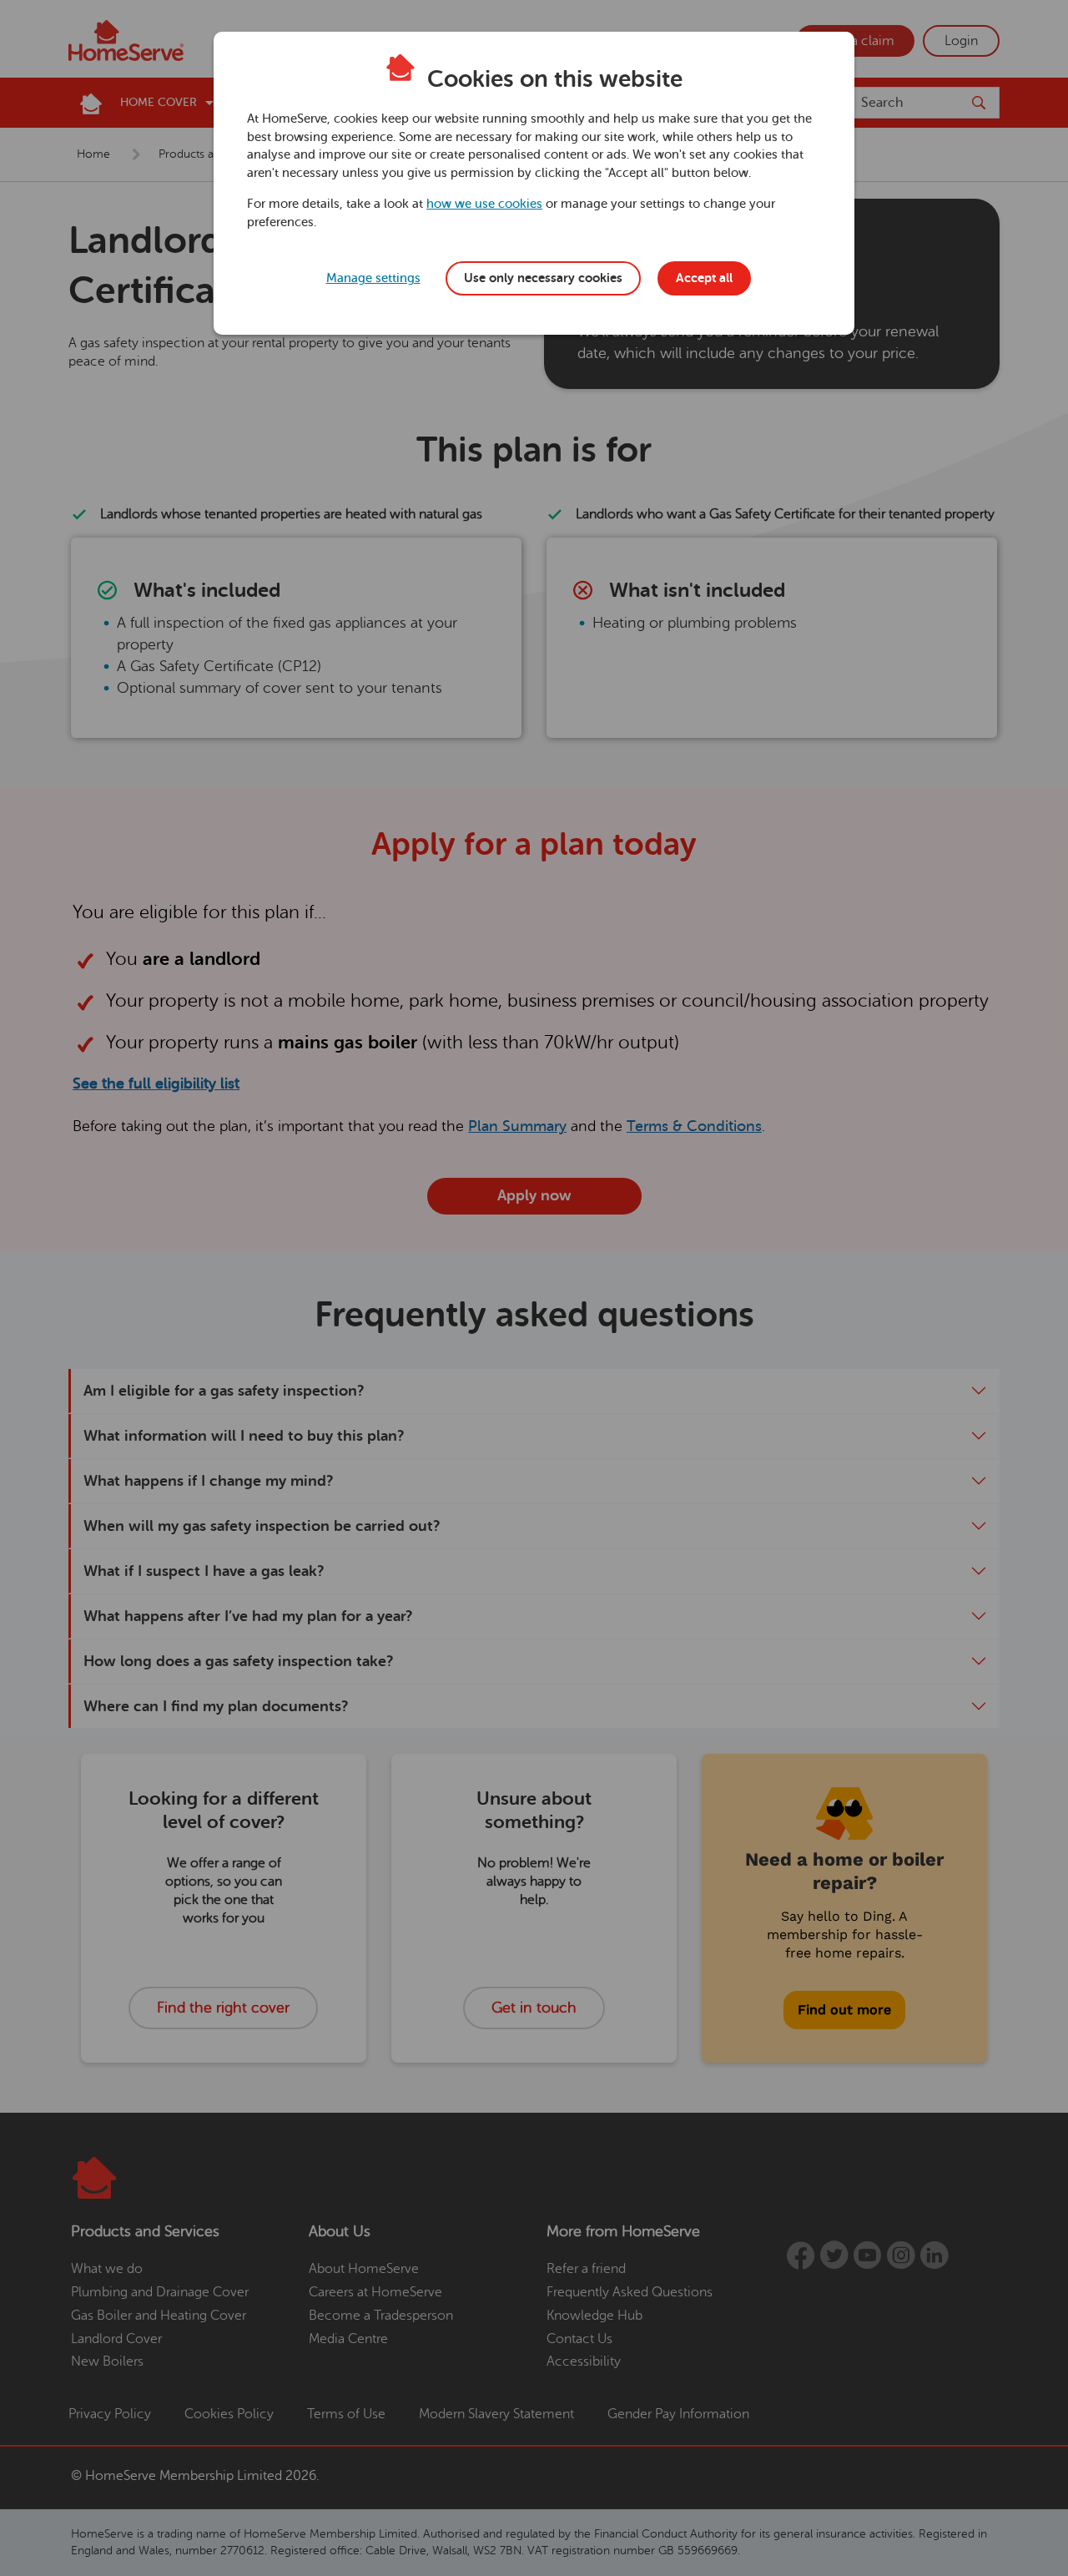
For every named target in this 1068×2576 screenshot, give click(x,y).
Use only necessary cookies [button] (543, 278)
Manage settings (373, 278)
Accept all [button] (704, 278)
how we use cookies (484, 204)
